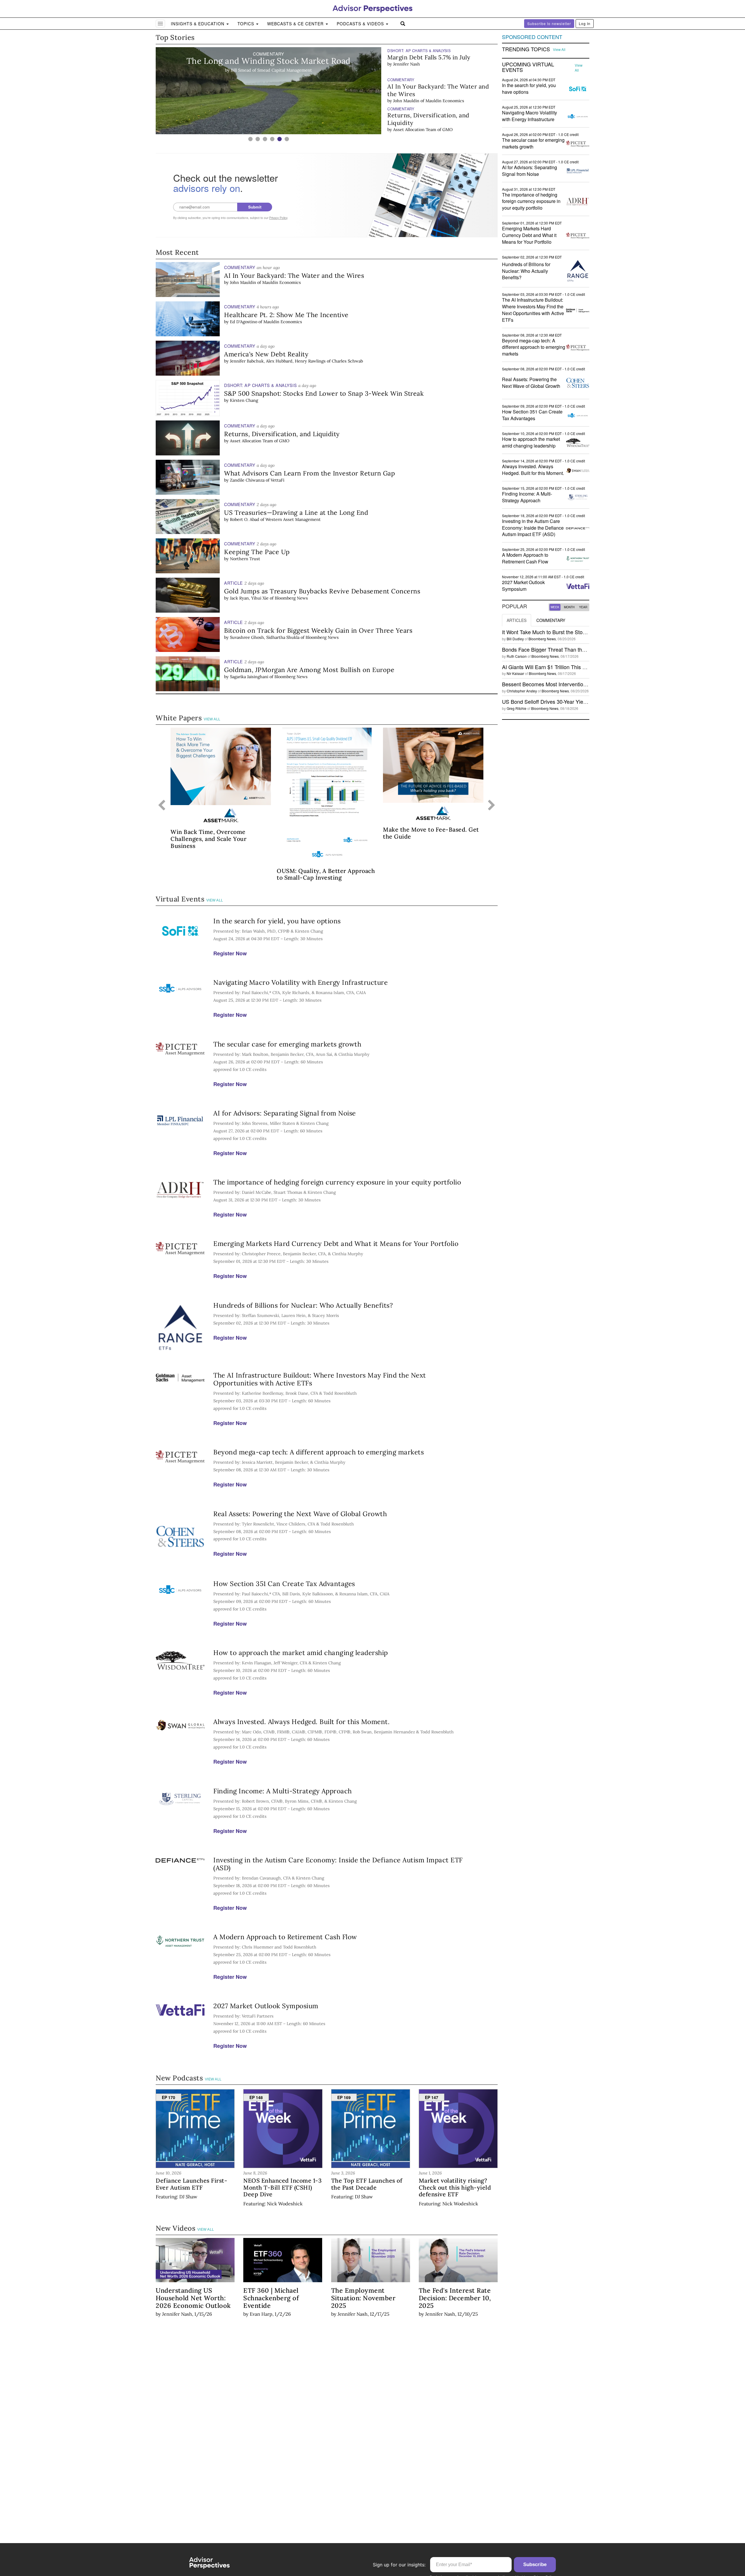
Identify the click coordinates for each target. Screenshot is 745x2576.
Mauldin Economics (445, 72)
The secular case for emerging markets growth (287, 1044)
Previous (162, 806)
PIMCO (476, 130)
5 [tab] (280, 139)
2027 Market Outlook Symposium (266, 2006)
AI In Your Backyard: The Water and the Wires (438, 61)
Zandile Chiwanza (247, 480)
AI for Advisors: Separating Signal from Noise (285, 1113)
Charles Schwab (347, 361)
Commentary (551, 620)
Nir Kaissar (515, 673)
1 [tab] (250, 139)
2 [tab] (258, 139)
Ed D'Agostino (244, 322)
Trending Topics (526, 49)
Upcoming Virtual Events (528, 67)
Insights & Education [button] (198, 24)
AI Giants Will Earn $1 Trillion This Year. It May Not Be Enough (574, 667)
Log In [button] (585, 23)
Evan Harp (261, 2314)
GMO (447, 100)
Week (555, 607)
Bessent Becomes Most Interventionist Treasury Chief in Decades (578, 684)
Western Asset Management (293, 519)
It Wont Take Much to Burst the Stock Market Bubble (563, 632)
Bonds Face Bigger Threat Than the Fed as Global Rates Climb (575, 649)
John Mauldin (406, 72)
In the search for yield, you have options (277, 921)
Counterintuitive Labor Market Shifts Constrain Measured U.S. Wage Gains (440, 119)
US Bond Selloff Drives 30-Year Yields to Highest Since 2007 (572, 701)
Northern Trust (245, 559)
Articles (517, 620)
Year (583, 607)
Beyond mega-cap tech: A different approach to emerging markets (319, 1452)
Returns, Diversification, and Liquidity (428, 90)
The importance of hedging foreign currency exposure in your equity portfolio (337, 1182)
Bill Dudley (515, 639)
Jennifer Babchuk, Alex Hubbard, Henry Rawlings (278, 361)
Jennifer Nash (177, 2314)
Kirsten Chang (244, 400)
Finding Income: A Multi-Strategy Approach (283, 1791)
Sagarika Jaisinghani (249, 677)
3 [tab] (265, 139)
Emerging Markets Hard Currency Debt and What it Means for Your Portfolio (336, 1243)
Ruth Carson (517, 656)
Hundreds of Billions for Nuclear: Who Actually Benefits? (303, 1305)
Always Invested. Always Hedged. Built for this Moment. (301, 1722)
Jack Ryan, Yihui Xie (249, 598)
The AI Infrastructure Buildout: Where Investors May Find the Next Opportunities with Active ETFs (320, 1379)
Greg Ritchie (517, 708)
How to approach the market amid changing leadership (301, 1653)
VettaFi (277, 480)
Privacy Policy (278, 218)
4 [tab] (272, 139)
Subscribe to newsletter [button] (549, 23)
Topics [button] (246, 24)
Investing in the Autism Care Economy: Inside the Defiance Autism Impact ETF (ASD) (338, 1864)
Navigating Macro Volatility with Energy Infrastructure (300, 982)
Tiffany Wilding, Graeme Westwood (428, 130)
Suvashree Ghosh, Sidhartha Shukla (265, 637)
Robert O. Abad (245, 519)
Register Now (230, 953)
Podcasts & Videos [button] (361, 24)
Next (492, 806)
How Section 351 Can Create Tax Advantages (284, 1584)
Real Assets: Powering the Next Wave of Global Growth (300, 1514)
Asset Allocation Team (415, 100)
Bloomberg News (291, 598)
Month (569, 607)
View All (212, 719)
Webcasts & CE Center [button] (296, 24)
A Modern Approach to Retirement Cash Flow (285, 1937)
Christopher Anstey (522, 691)
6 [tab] (287, 139)
